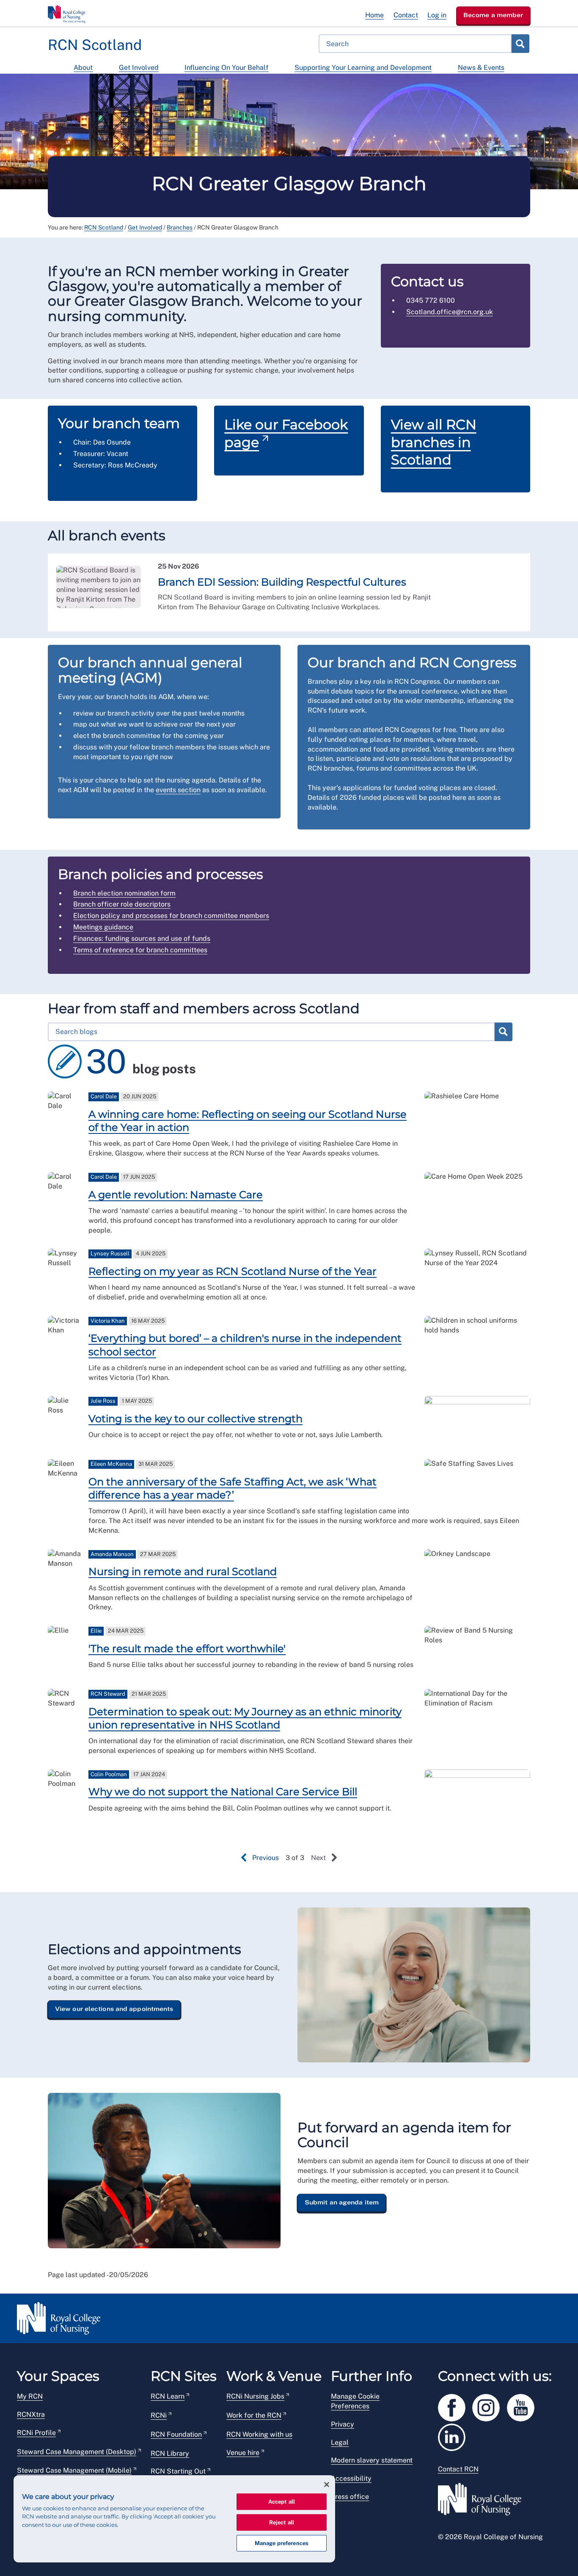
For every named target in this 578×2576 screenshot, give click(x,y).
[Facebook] (455, 2406)
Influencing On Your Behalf (227, 68)
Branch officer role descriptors (122, 904)
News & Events (481, 68)
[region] (174, 2519)
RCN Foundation (176, 2434)
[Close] (327, 2485)
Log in (437, 15)
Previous (266, 1858)
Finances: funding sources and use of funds (142, 938)
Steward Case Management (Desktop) (77, 2452)
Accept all (282, 2502)
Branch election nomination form (124, 893)
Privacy (343, 2424)
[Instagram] (490, 2406)
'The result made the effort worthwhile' (187, 1649)
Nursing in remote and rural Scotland (183, 1571)
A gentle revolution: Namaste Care (176, 1195)
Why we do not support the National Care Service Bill (223, 1792)
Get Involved (139, 68)
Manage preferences (282, 2543)
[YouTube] (523, 2406)
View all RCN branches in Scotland (434, 442)
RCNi (159, 2415)
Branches (180, 227)
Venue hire (243, 2453)
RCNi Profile (36, 2433)
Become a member (493, 15)
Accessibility (351, 2478)
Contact (406, 15)
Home (374, 15)
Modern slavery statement (372, 2460)
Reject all (282, 2522)
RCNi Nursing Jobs (255, 2396)
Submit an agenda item (342, 2202)
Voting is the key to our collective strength (195, 1419)
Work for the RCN (254, 2415)
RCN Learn (168, 2396)
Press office (350, 2497)
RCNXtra (31, 2414)
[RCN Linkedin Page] (454, 2436)
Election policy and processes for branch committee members (171, 916)
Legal (340, 2442)
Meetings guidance (103, 927)
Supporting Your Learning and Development (363, 68)
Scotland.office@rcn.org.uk (450, 312)
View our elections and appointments (114, 2009)
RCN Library (170, 2453)
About (83, 68)
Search (520, 44)
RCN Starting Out (178, 2471)
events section (178, 790)
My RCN (30, 2396)
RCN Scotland (104, 227)
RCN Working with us (259, 2434)
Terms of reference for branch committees (140, 950)
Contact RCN (458, 2469)
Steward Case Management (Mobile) (74, 2470)
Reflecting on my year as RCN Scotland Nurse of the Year (233, 1271)
